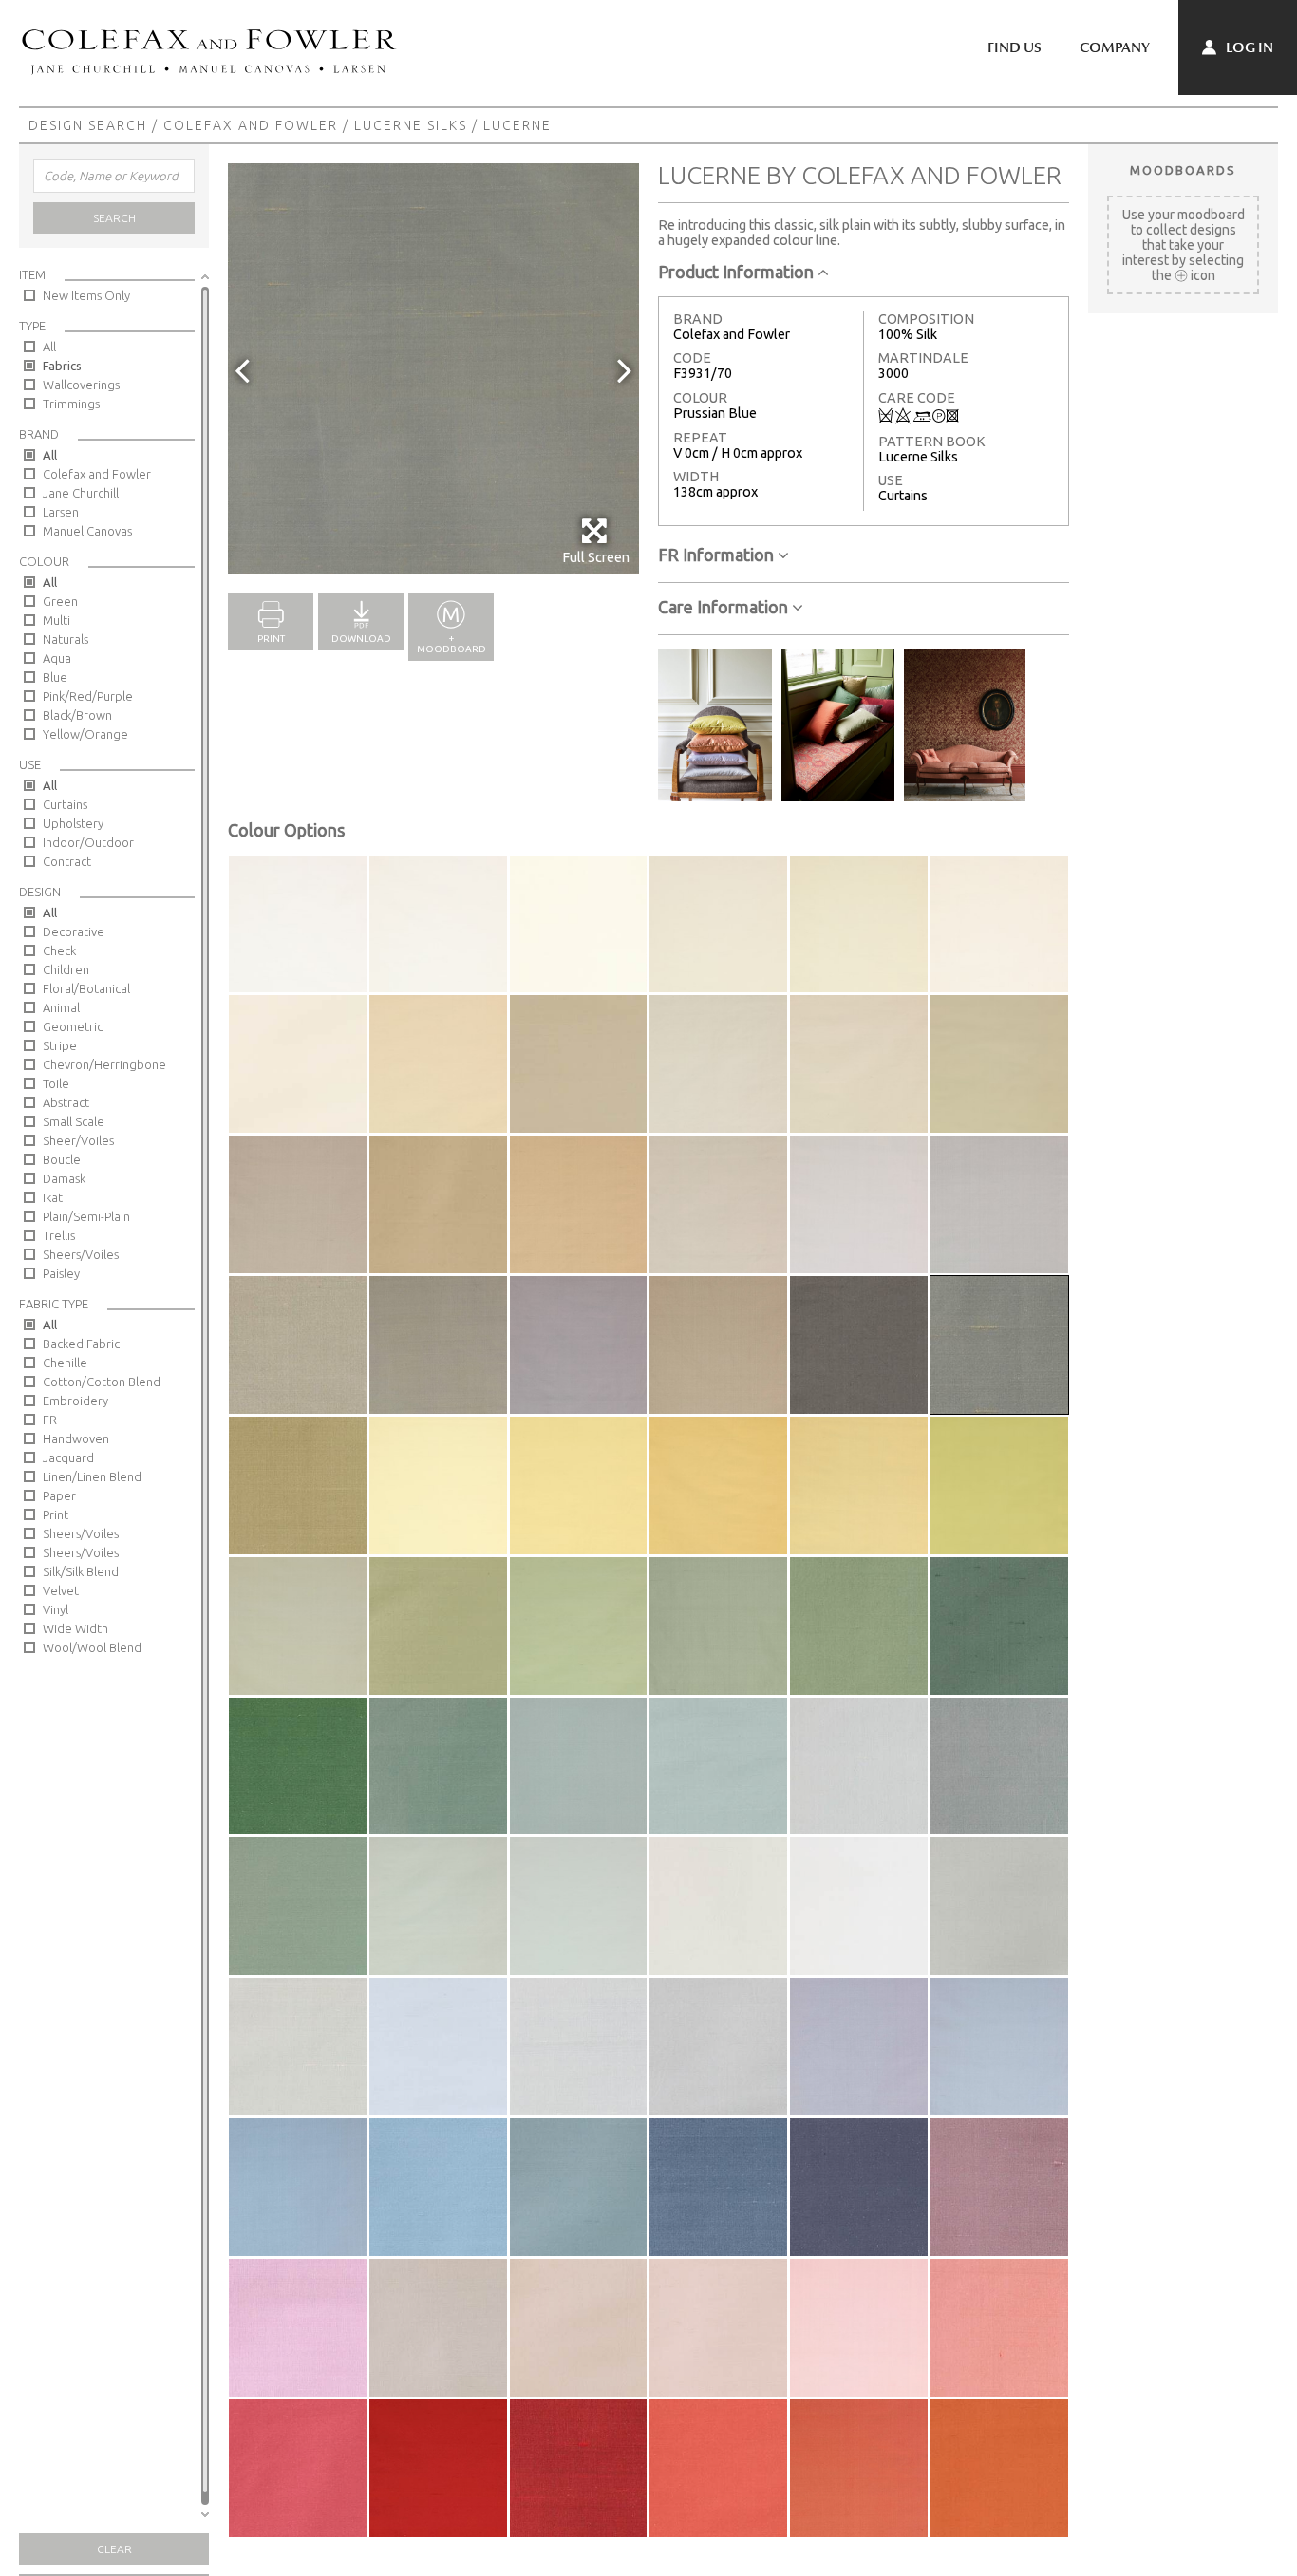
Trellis (59, 1235)
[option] (433, 369)
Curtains (65, 804)
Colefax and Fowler (251, 125)
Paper (59, 1495)
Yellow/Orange (85, 734)
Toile (56, 1083)
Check (59, 950)
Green (60, 601)
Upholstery (73, 823)
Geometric (73, 1026)
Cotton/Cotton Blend (102, 1382)
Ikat (53, 1197)
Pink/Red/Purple (88, 696)
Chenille (65, 1363)
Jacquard (68, 1457)
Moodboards (1183, 170)
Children (66, 969)
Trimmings (71, 404)
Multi (56, 620)
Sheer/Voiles (78, 1140)
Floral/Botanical (86, 988)
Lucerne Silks (411, 125)
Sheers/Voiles (81, 1254)
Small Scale (74, 1121)
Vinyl (56, 1609)
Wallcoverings (81, 385)
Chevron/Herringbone (104, 1064)
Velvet (61, 1590)
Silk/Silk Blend (81, 1571)
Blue (55, 677)
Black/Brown (77, 715)
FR (50, 1420)
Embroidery (75, 1401)
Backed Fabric (81, 1344)
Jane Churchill (81, 493)
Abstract (66, 1102)
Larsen (61, 512)
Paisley (61, 1273)
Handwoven (76, 1438)
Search (114, 218)
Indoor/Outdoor (88, 842)
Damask (64, 1178)
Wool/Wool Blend (92, 1647)
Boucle (62, 1159)
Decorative (74, 931)
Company (1115, 47)
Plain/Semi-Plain (86, 1216)
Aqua (57, 658)
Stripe (60, 1045)
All (49, 347)
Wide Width (75, 1628)
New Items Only (86, 295)
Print (56, 1514)
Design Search (88, 125)
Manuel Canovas (87, 531)
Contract (67, 861)
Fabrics (62, 366)
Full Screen (596, 557)
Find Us (1015, 47)
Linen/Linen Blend (92, 1476)
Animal (61, 1007)
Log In (1248, 47)
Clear (114, 2549)
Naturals (66, 639)
